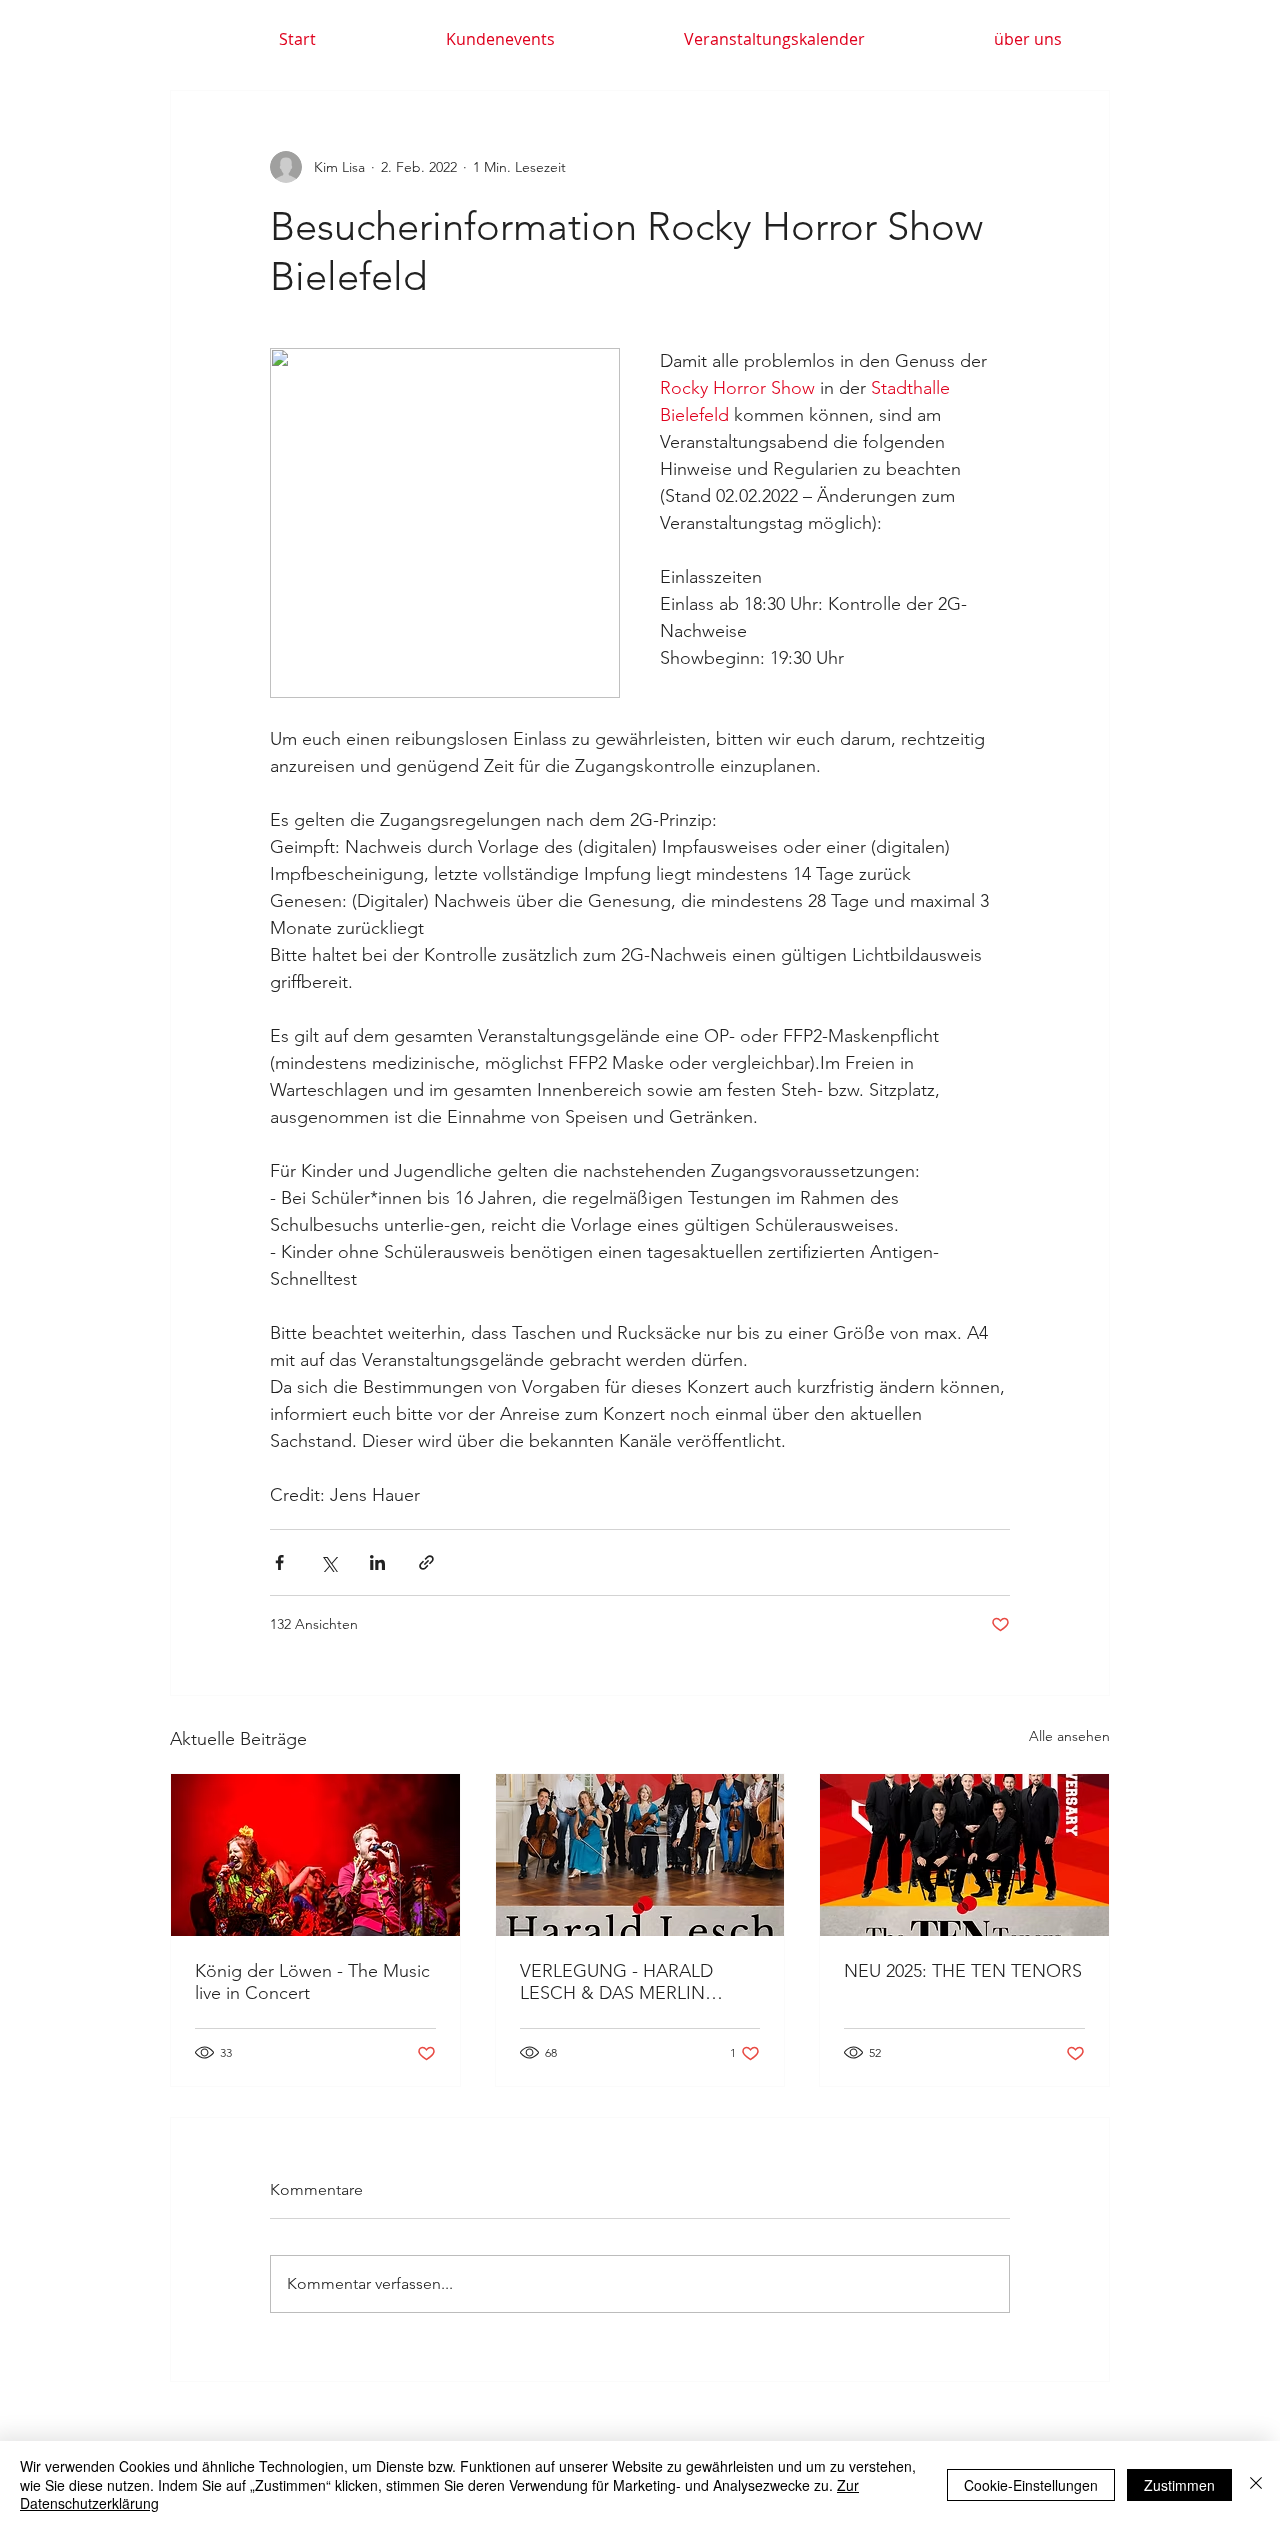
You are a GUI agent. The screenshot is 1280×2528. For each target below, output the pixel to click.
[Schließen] (1256, 2484)
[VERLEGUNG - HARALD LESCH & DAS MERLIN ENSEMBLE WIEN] (640, 1855)
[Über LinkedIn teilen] (377, 1562)
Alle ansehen (1069, 1736)
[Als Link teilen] (426, 1562)
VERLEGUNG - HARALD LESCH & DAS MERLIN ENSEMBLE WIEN (616, 1982)
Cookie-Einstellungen (1031, 2485)
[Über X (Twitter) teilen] (328, 1562)
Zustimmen (1179, 2485)
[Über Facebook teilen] (279, 1562)
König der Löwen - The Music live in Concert (312, 1982)
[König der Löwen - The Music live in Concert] (315, 1855)
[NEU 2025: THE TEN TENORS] (964, 1855)
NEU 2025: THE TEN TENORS (963, 1971)
